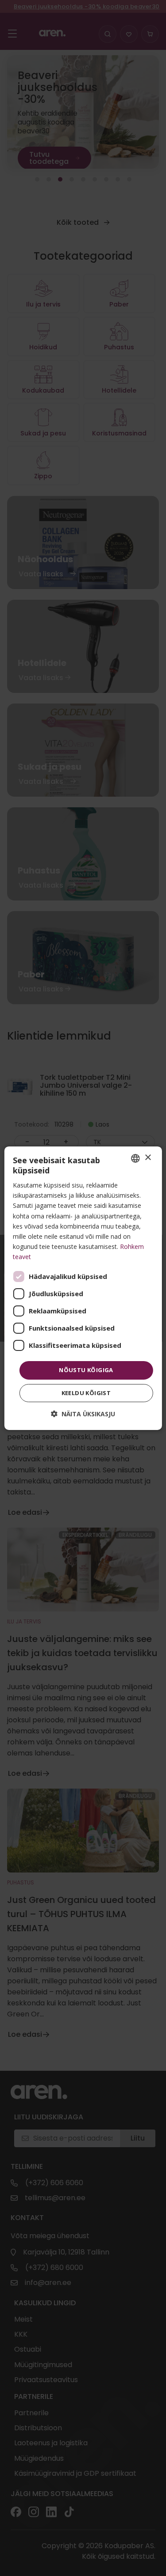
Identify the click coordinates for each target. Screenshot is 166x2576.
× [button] (148, 1158)
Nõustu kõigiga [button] (86, 1370)
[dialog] (83, 1288)
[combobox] (135, 1158)
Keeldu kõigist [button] (86, 1393)
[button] (83, 1414)
